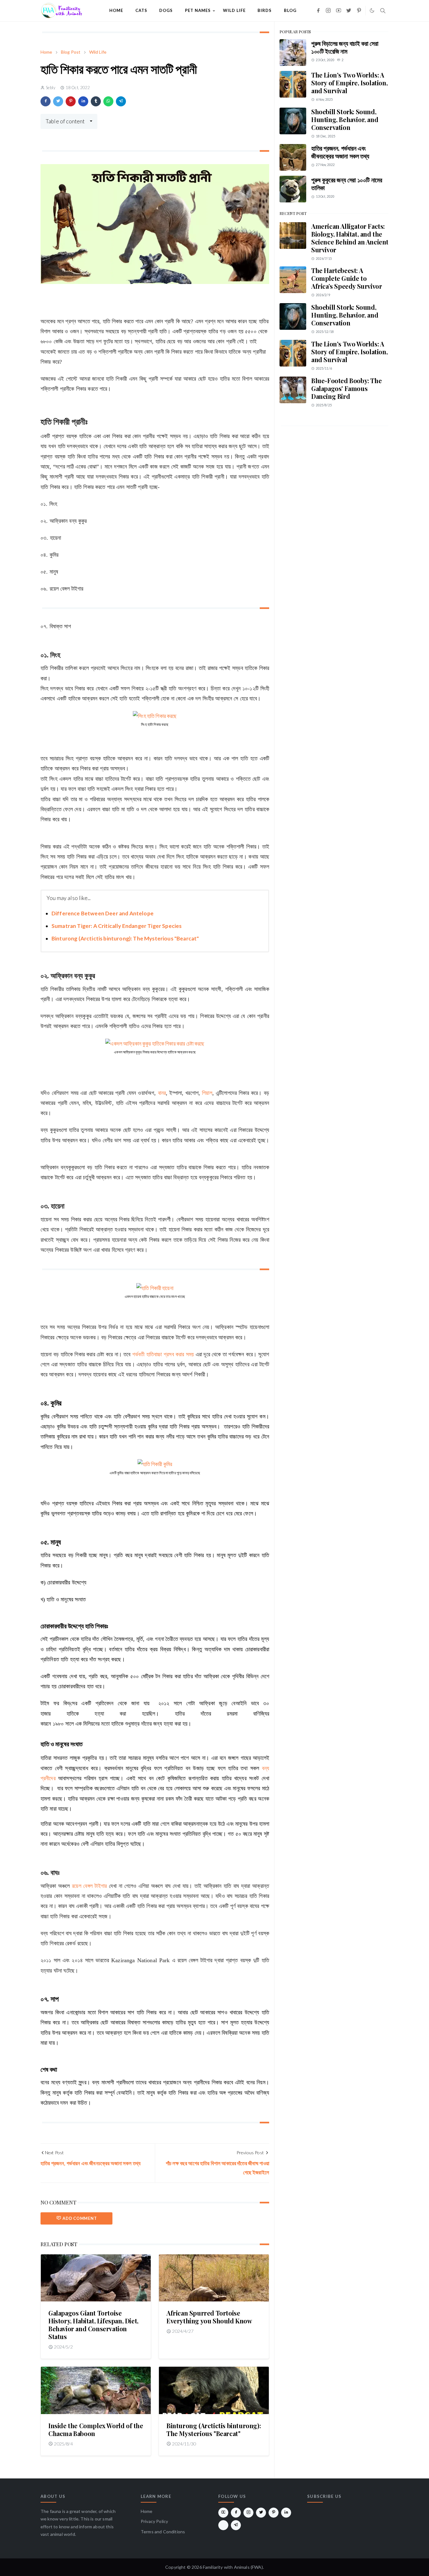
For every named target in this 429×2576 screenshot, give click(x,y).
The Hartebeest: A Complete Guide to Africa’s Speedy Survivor (347, 278)
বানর (162, 1093)
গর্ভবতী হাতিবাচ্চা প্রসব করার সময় (163, 1354)
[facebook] (318, 11)
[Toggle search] (383, 11)
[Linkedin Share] (83, 101)
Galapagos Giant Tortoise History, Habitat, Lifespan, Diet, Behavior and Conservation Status (93, 2325)
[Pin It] (71, 101)
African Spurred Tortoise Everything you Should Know (209, 2317)
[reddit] (223, 2525)
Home (147, 2511)
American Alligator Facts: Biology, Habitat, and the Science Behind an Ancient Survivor (350, 238)
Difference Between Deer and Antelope (103, 913)
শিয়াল (207, 1093)
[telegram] (236, 2525)
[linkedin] (286, 2513)
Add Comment (80, 2218)
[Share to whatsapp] (108, 101)
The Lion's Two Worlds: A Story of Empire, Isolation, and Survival (349, 83)
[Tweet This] (58, 101)
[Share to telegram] (121, 101)
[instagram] (328, 11)
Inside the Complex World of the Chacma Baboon (96, 2429)
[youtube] (339, 11)
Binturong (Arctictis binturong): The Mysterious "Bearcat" (125, 938)
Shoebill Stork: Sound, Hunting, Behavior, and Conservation (345, 119)
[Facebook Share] (46, 101)
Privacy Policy (154, 2521)
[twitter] (349, 11)
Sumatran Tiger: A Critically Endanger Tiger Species (117, 926)
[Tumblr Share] (96, 101)
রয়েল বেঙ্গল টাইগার (89, 1886)
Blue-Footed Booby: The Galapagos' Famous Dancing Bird (346, 388)
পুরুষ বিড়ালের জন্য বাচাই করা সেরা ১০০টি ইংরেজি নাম (345, 47)
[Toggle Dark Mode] (372, 11)
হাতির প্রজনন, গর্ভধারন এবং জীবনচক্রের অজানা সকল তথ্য (340, 152)
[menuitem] (116, 11)
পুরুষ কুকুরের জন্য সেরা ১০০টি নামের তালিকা (347, 184)
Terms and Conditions (163, 2532)
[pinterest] (359, 11)
